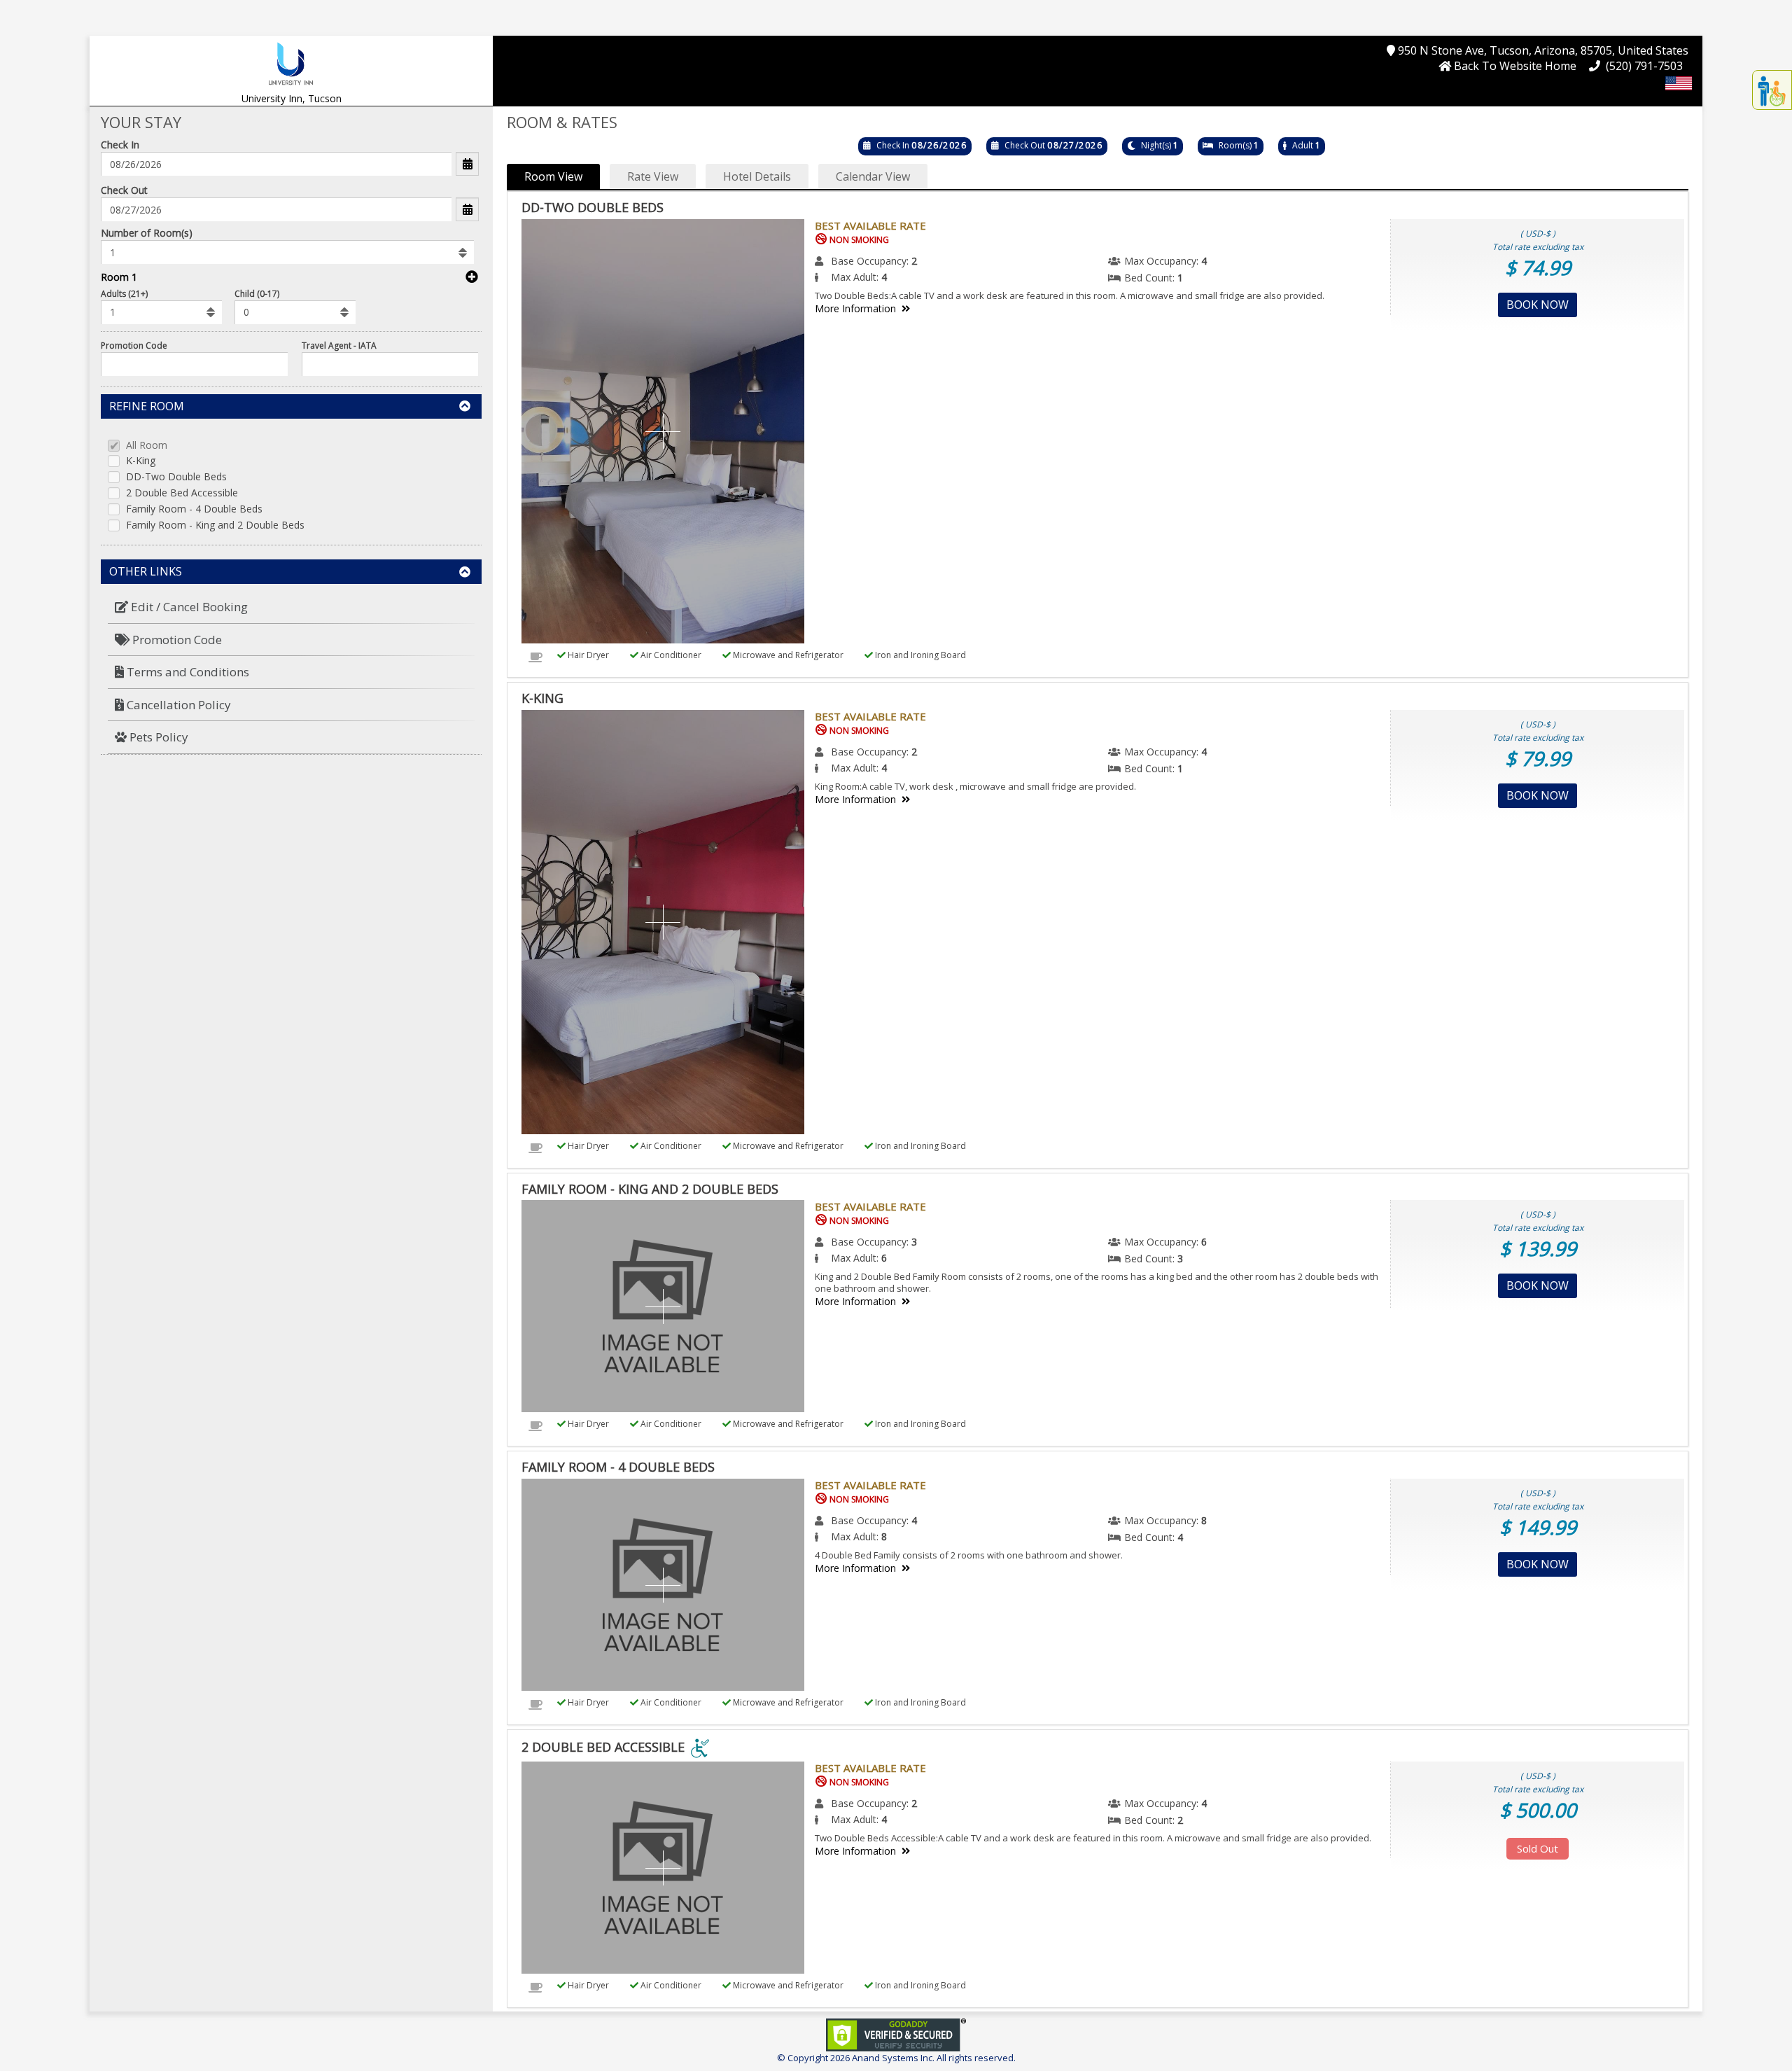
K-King (141, 461)
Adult (1303, 145)
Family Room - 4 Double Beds (194, 509)
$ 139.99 (1538, 1248)
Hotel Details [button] (757, 176)
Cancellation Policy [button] (177, 705)
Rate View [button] (653, 176)
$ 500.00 (1538, 1810)
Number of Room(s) (147, 233)
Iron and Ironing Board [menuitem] (919, 655)
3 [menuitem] (914, 1242)
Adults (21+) (124, 294)
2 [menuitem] (914, 261)
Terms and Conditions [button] (187, 672)
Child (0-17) (257, 294)
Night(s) (1156, 145)
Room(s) (1235, 145)
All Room (147, 446)
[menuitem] (291, 607)
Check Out (124, 190)
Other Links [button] (146, 571)
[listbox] (287, 252)
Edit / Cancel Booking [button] (188, 607)
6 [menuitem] (1204, 1242)
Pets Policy (157, 737)
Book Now (1538, 305)
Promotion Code (134, 346)
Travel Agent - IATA (339, 346)
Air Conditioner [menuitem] (670, 655)
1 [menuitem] (1180, 278)
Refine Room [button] (147, 406)
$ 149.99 (1538, 1527)
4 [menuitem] (1204, 261)
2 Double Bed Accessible (182, 493)
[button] (291, 63)
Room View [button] (553, 176)
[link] (896, 2034)
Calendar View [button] (873, 176)
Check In (120, 145)
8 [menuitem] (1204, 1520)
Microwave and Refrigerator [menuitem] (787, 655)
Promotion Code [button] (176, 640)
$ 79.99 (1538, 758)
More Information (855, 308)
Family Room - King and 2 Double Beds (215, 525)
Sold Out (1538, 1848)
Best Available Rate (870, 225)
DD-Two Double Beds (176, 477)
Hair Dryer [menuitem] (587, 655)
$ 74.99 (1538, 267)
